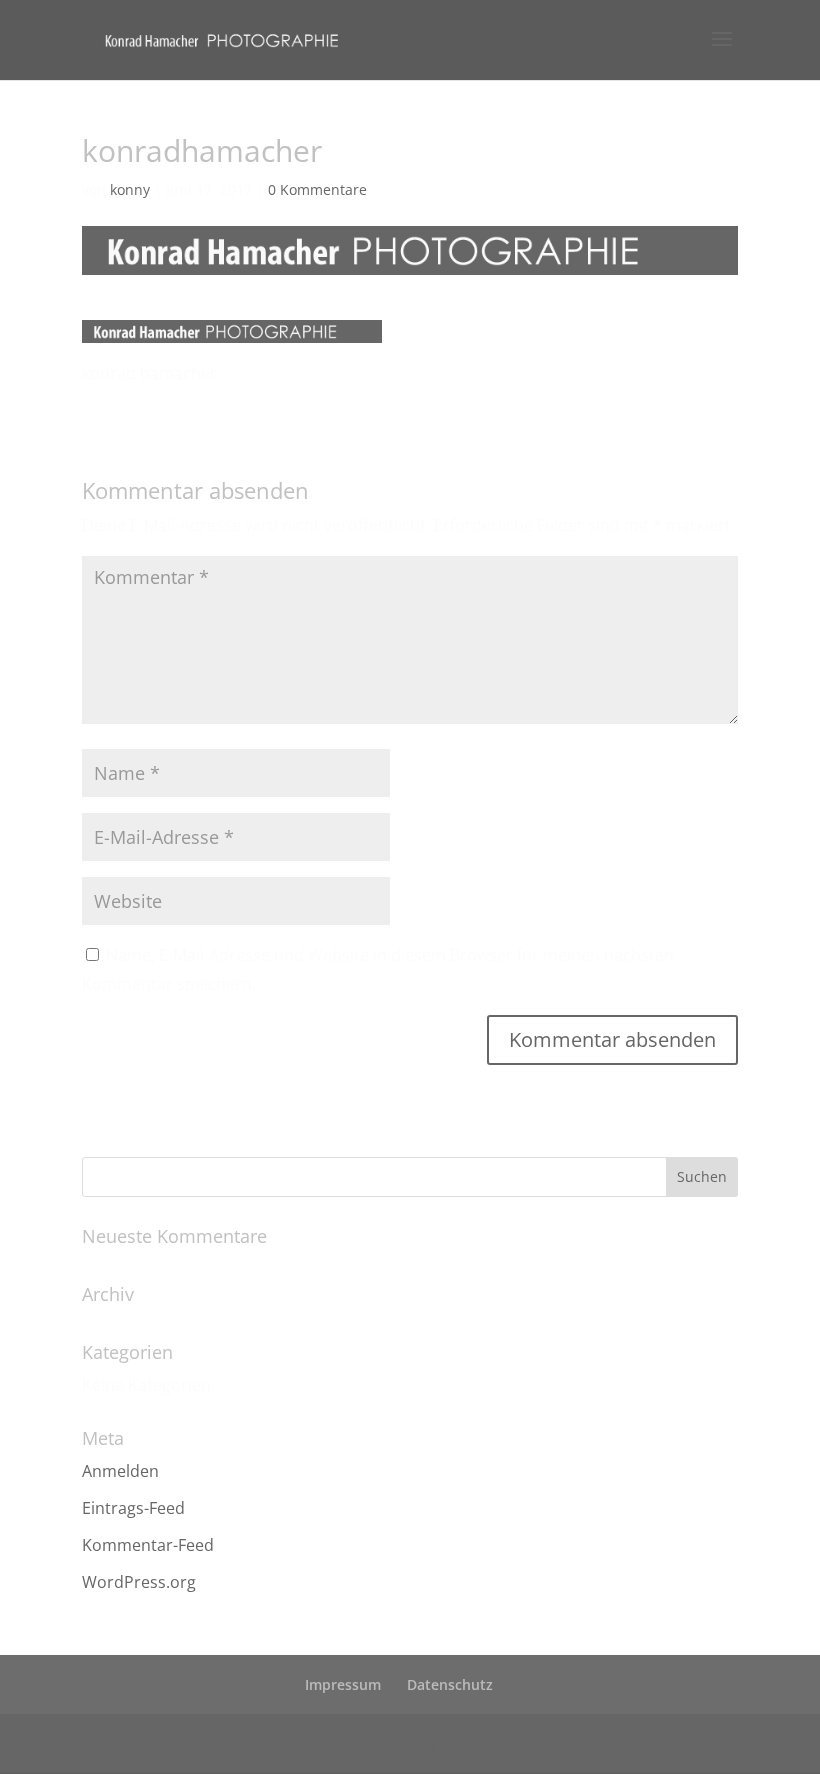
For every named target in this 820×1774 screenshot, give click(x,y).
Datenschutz (450, 1684)
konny (130, 189)
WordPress (577, 1743)
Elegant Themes (362, 1743)
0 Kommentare (317, 189)
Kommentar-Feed (148, 1545)
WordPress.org (139, 1582)
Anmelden (120, 1471)
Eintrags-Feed (133, 1508)
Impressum (343, 1684)
